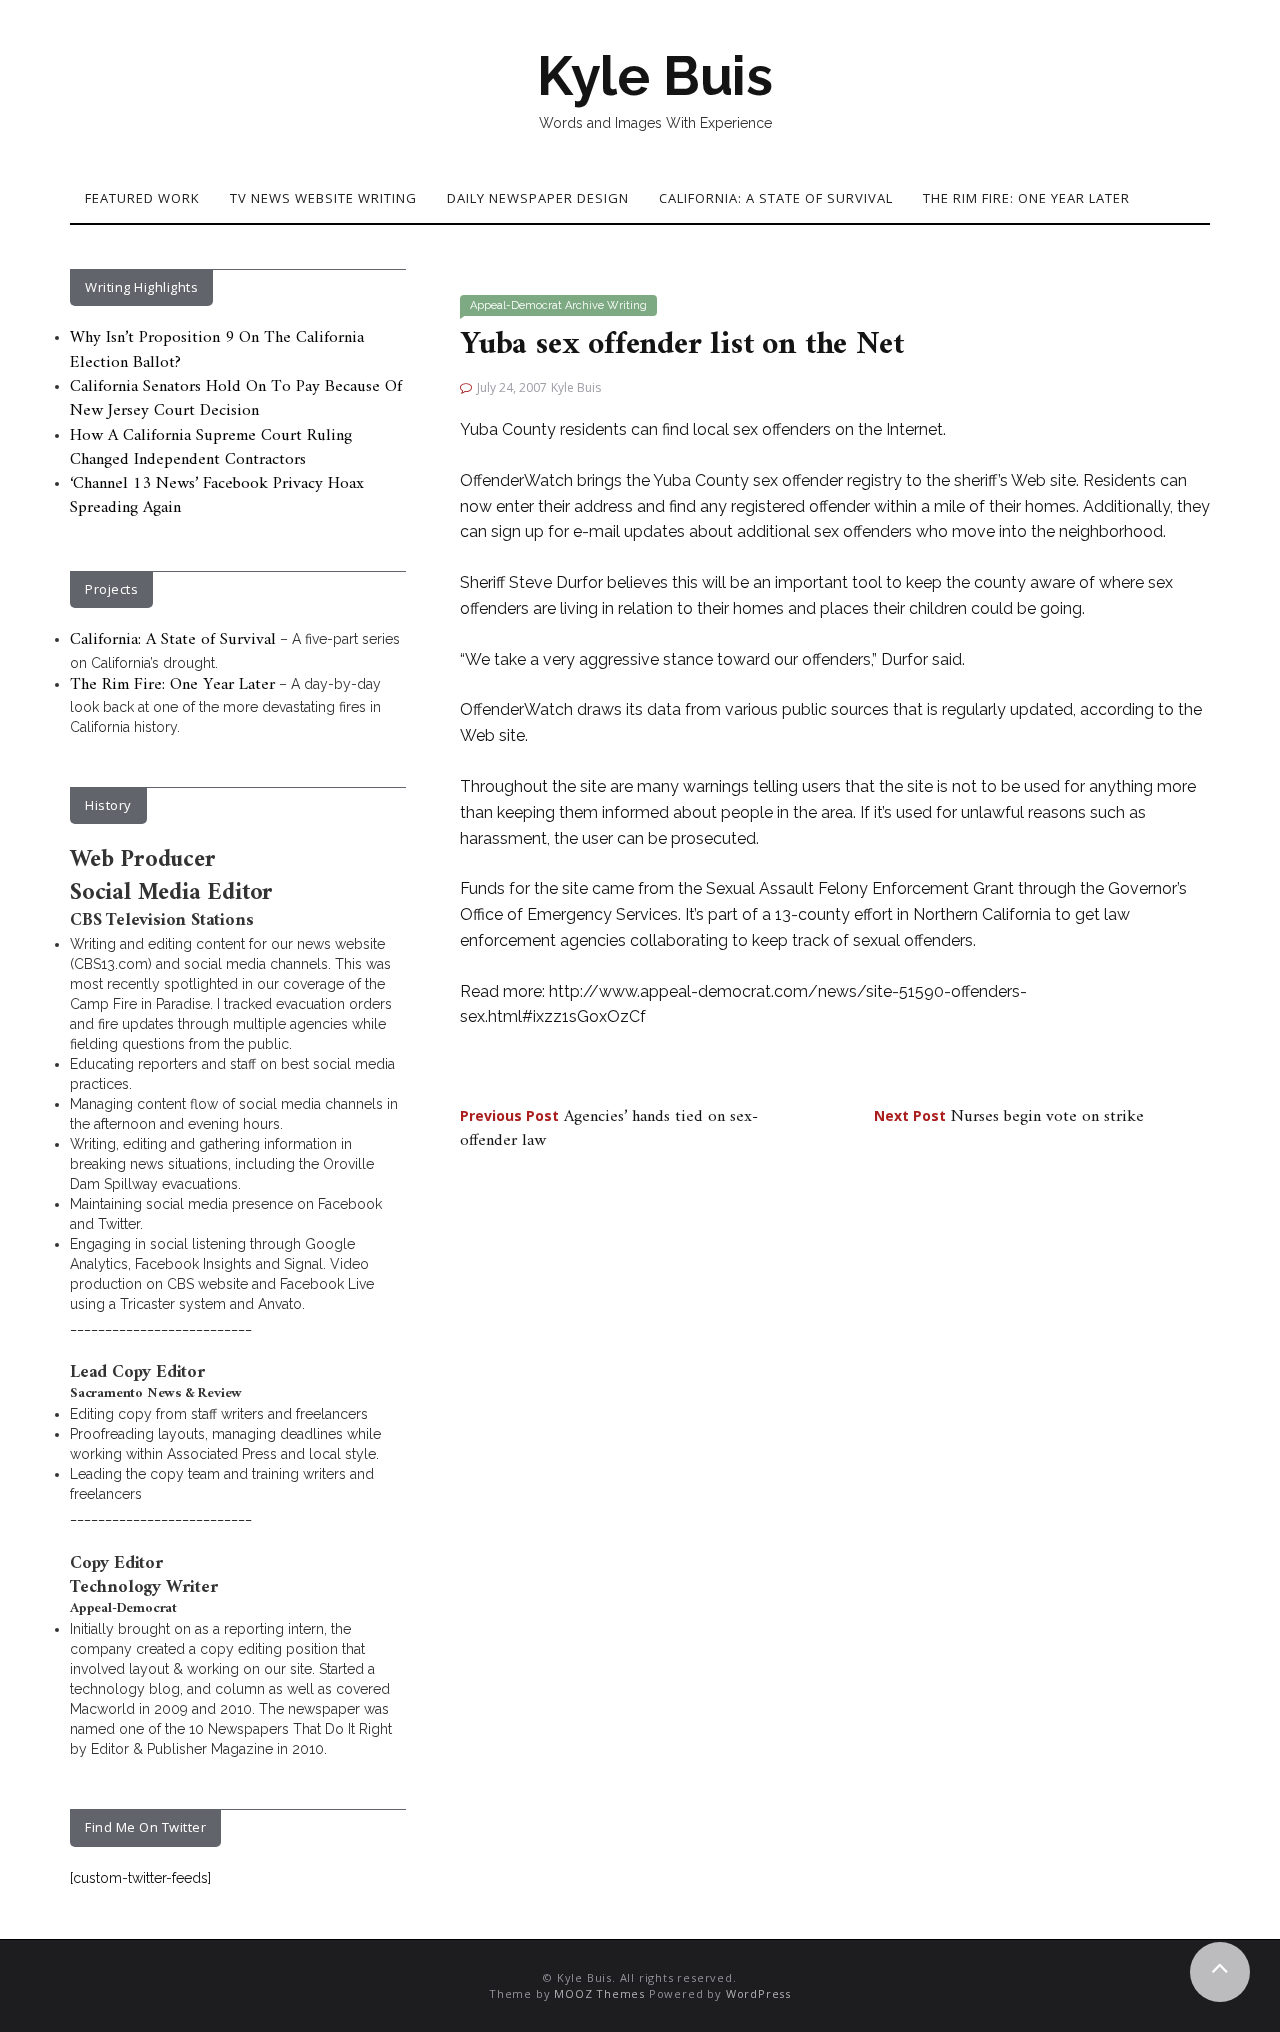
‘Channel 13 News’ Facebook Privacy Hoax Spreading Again (217, 496)
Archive (584, 305)
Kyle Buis (655, 76)
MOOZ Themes (599, 1993)
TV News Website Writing (323, 198)
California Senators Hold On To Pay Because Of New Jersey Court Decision (236, 399)
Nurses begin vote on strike (1009, 1117)
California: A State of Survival (776, 198)
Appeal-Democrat (516, 305)
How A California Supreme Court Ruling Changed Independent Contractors (211, 448)
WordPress (758, 1993)
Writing (627, 305)
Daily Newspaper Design (538, 198)
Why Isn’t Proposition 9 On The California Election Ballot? (217, 350)
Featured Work (142, 198)
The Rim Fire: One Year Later (1026, 198)
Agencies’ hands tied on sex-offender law (609, 1129)
